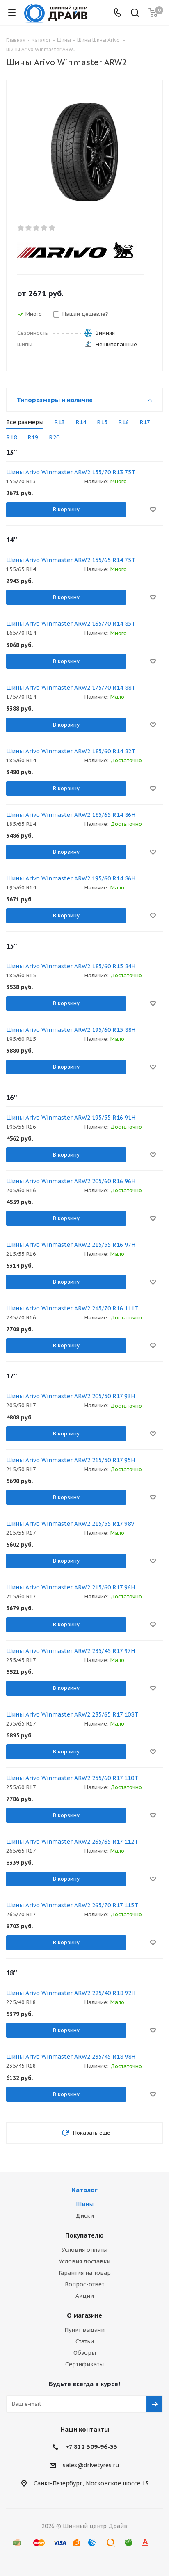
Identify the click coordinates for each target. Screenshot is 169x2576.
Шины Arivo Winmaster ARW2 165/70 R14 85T (71, 624)
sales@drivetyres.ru (91, 2465)
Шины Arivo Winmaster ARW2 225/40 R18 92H (71, 1993)
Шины (85, 2204)
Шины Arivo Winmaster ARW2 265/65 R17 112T (72, 1842)
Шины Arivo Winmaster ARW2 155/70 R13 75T (71, 472)
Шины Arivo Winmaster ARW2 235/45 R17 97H (71, 1651)
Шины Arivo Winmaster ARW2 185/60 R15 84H (71, 966)
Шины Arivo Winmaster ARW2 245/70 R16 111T (72, 1308)
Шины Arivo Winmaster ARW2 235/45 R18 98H (71, 2057)
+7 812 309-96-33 (91, 2447)
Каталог (85, 2190)
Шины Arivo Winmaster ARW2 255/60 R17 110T (72, 1778)
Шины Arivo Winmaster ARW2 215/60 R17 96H (71, 1587)
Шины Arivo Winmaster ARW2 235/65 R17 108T (72, 1714)
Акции (85, 2296)
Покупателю (84, 2235)
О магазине (84, 2315)
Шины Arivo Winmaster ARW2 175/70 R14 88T (71, 688)
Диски (85, 2216)
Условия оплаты (84, 2250)
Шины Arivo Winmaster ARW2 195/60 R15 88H (71, 1030)
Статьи (85, 2341)
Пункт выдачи (84, 2330)
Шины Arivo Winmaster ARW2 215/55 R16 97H (71, 1245)
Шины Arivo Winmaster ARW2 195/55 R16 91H (71, 1118)
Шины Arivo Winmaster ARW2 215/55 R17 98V (70, 1524)
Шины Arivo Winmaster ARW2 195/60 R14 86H (71, 878)
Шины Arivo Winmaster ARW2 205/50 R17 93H (71, 1396)
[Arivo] (78, 251)
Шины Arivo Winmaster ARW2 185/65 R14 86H (71, 815)
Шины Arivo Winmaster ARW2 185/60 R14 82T (71, 751)
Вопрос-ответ (84, 2284)
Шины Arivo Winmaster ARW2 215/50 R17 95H (71, 1460)
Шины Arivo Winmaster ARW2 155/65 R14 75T (71, 560)
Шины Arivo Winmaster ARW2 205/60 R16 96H (71, 1181)
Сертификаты (84, 2364)
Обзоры (85, 2353)
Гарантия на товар (85, 2273)
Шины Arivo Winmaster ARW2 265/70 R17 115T (72, 1905)
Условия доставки (84, 2261)
